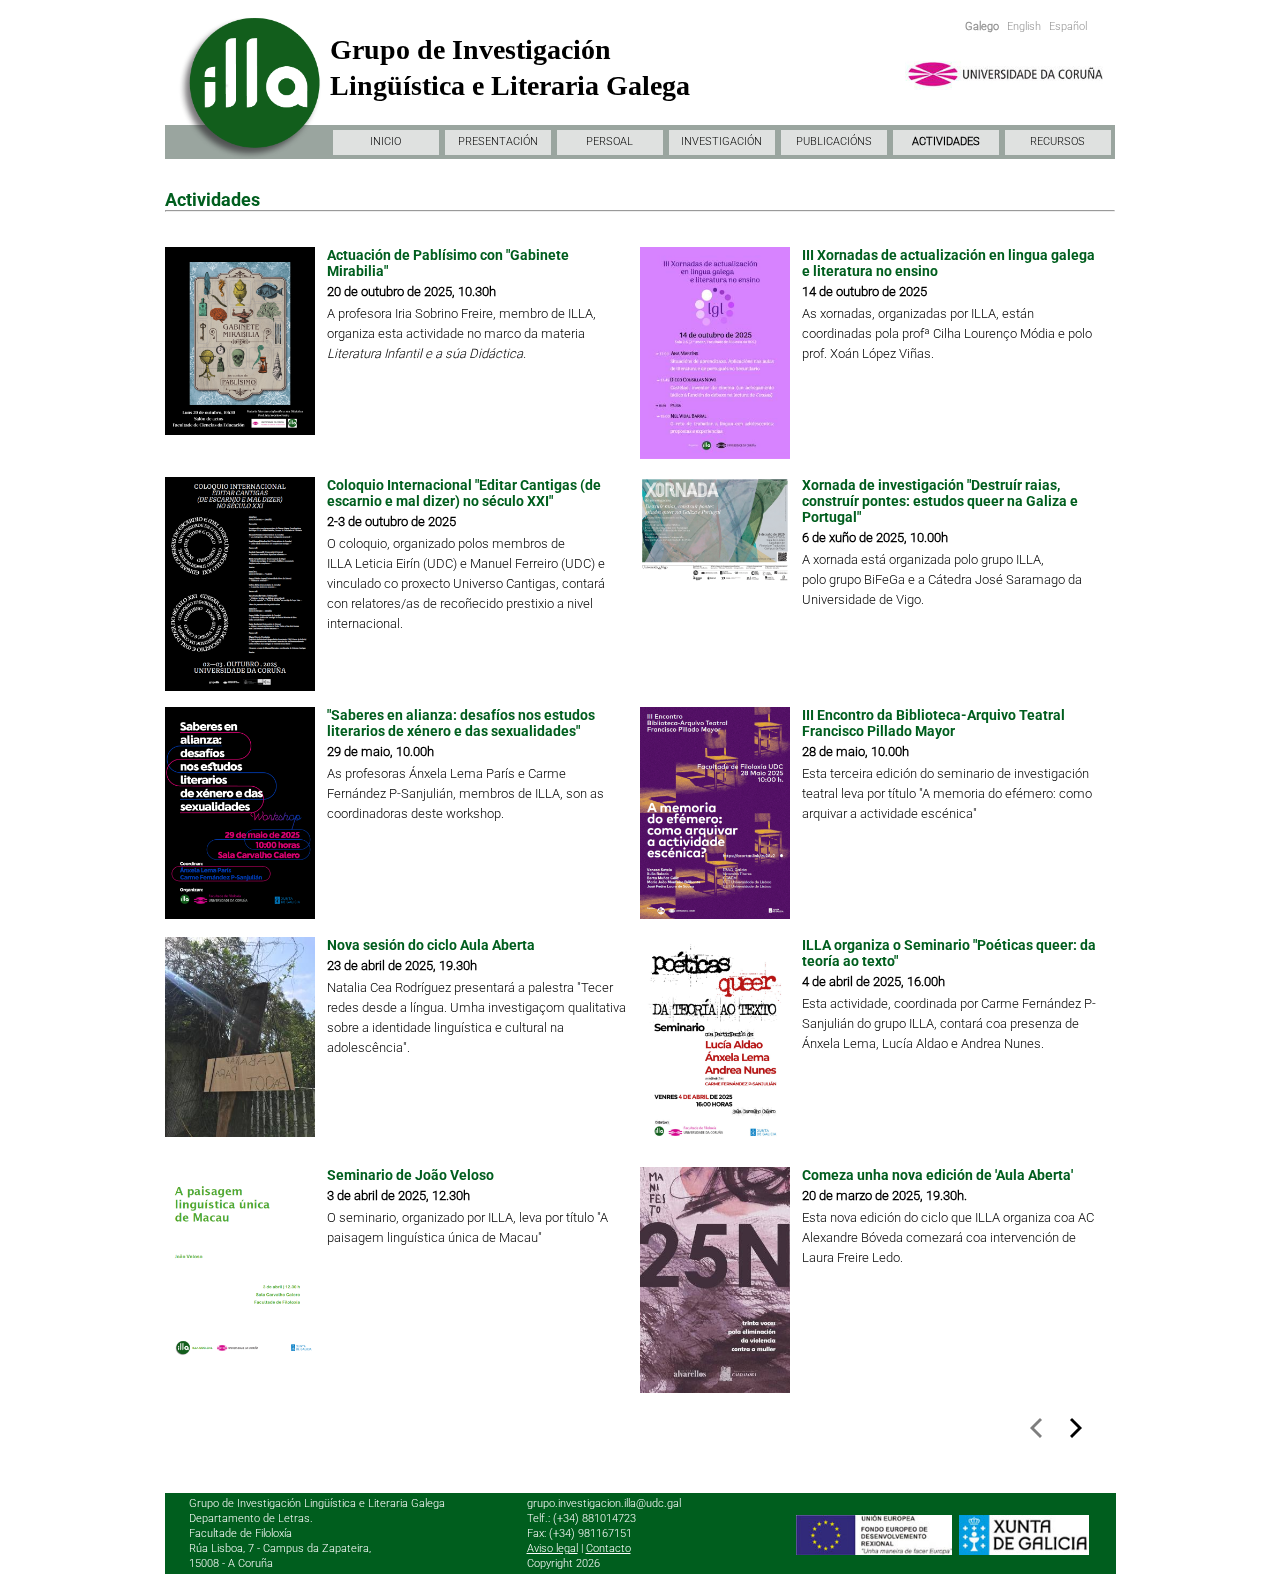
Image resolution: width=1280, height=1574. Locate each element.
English (1024, 26)
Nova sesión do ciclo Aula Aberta (431, 945)
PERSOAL (609, 141)
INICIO (385, 141)
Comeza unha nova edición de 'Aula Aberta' (937, 1175)
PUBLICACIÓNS (834, 141)
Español (1068, 26)
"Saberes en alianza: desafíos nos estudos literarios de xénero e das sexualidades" (461, 723)
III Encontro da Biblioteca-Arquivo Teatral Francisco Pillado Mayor (933, 723)
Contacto (608, 1548)
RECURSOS (1057, 141)
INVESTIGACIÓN (721, 141)
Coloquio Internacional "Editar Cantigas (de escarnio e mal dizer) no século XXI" (464, 493)
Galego (982, 26)
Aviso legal (552, 1548)
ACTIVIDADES (946, 141)
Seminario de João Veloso (410, 1175)
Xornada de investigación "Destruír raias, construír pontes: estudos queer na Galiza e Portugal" (940, 501)
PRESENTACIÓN (498, 141)
